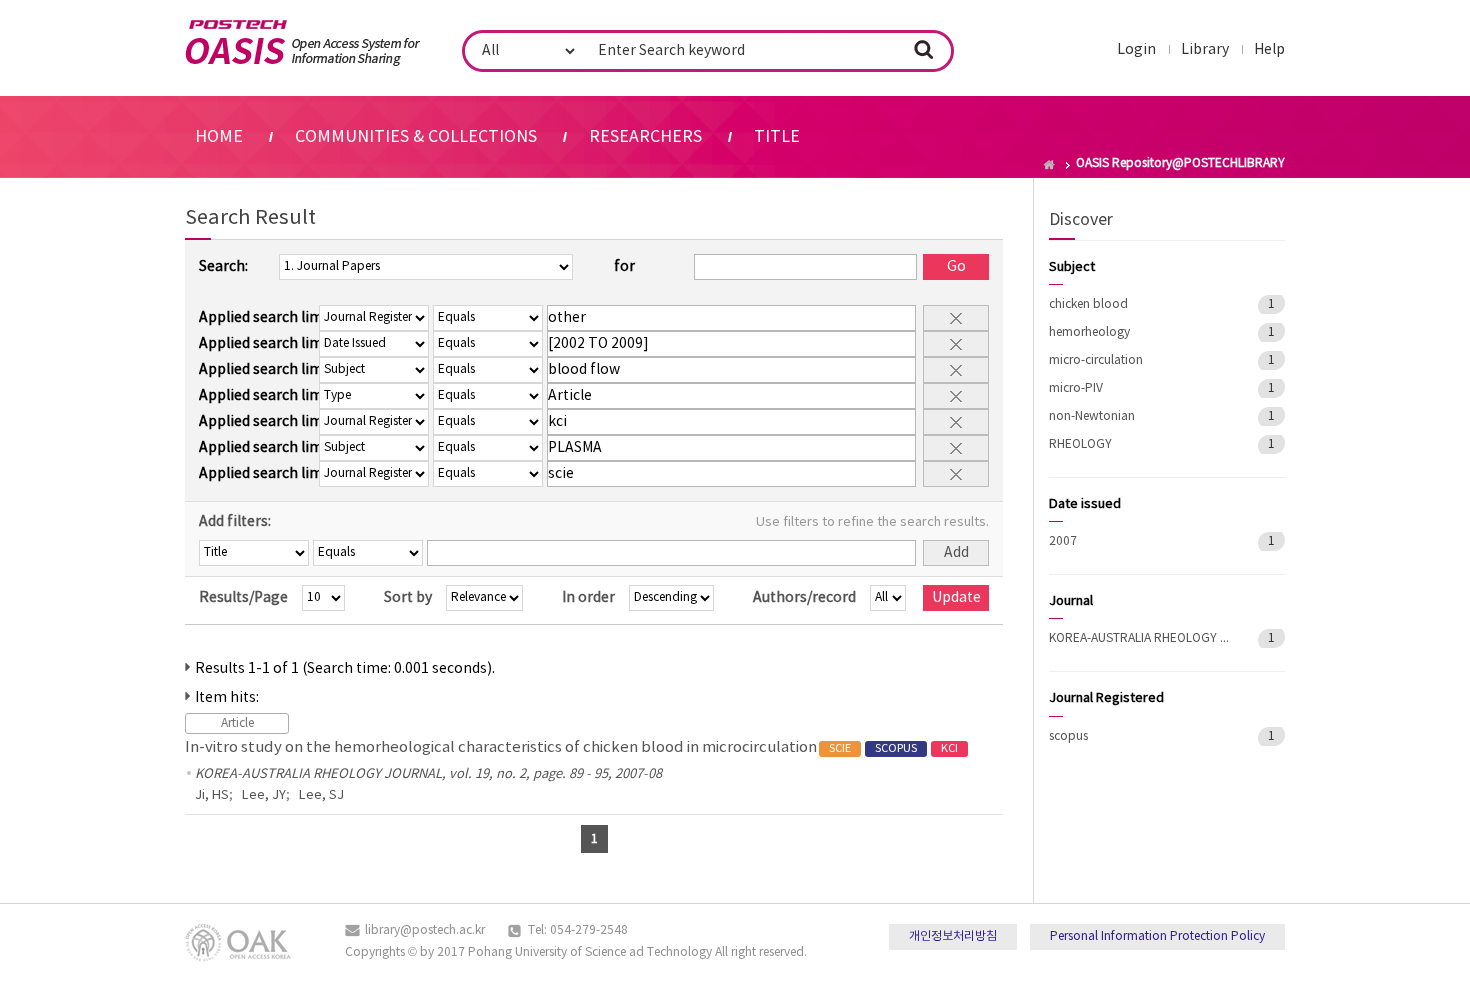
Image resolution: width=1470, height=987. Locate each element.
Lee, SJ (321, 795)
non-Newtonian (1092, 416)
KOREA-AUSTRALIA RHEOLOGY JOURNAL (1139, 638)
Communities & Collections (416, 137)
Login (1136, 50)
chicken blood (1088, 304)
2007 (1063, 541)
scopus (1068, 736)
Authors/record (804, 598)
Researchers (645, 137)
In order (588, 598)
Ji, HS (212, 795)
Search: (223, 267)
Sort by (408, 598)
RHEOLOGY (1080, 444)
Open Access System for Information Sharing (302, 43)
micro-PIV (1076, 388)
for (624, 267)
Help (1269, 50)
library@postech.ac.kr (425, 930)
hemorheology (1089, 332)
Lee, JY (264, 795)
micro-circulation (1096, 360)
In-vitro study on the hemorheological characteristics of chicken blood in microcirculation (571, 747)
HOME (219, 137)
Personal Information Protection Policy (1157, 936)
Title (777, 137)
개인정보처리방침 (953, 936)
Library (1205, 50)
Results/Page (243, 598)
